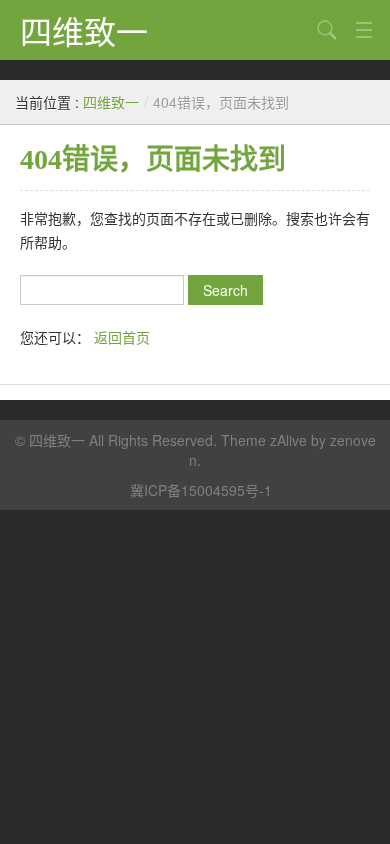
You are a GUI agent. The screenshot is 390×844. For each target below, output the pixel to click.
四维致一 (84, 30)
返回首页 (122, 337)
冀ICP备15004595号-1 (201, 490)
